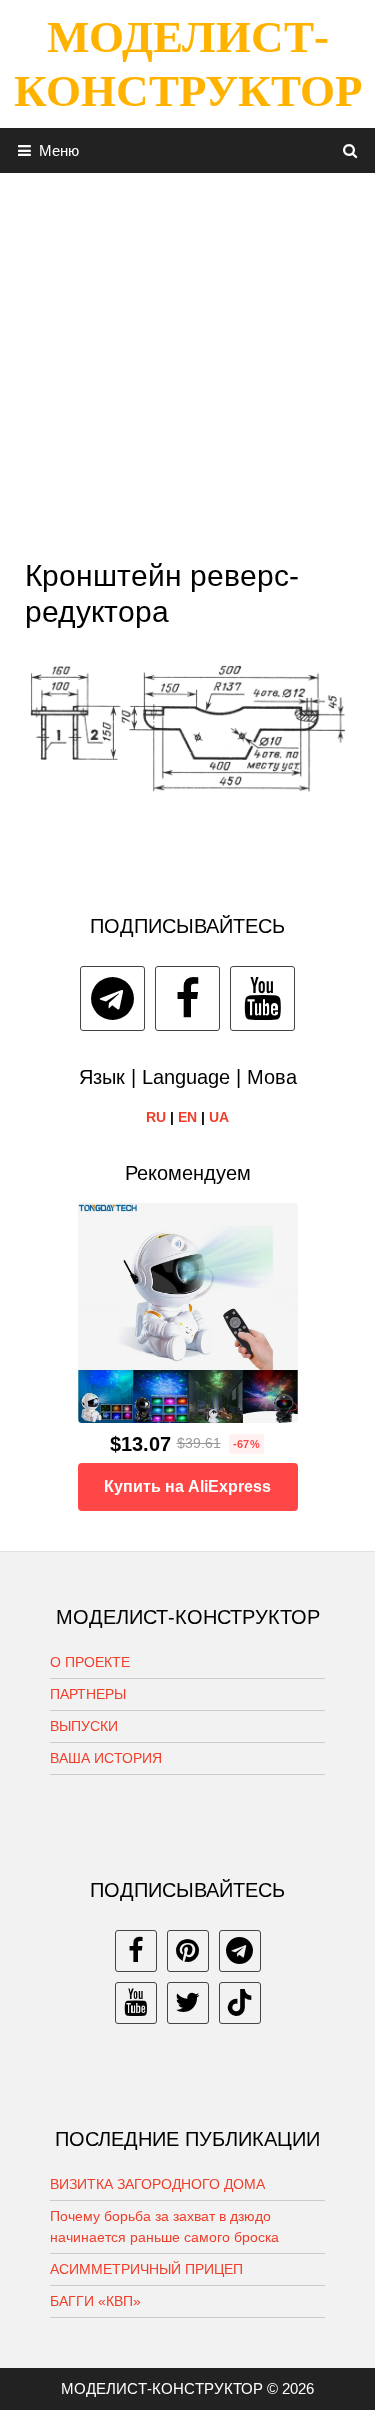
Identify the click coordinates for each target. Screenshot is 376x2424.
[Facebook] (187, 998)
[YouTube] (262, 998)
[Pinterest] (188, 1951)
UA (219, 1117)
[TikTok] (240, 2003)
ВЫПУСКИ (84, 1726)
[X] (188, 2003)
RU (156, 1117)
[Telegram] (112, 998)
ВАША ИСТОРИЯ (106, 1758)
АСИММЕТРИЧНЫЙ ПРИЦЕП (146, 2269)
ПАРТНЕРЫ (88, 1694)
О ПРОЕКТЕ (90, 1662)
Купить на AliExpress (187, 1486)
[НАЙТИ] (350, 150)
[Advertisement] (187, 360)
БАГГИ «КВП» (95, 2301)
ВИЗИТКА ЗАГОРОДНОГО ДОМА (157, 2184)
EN (187, 1117)
